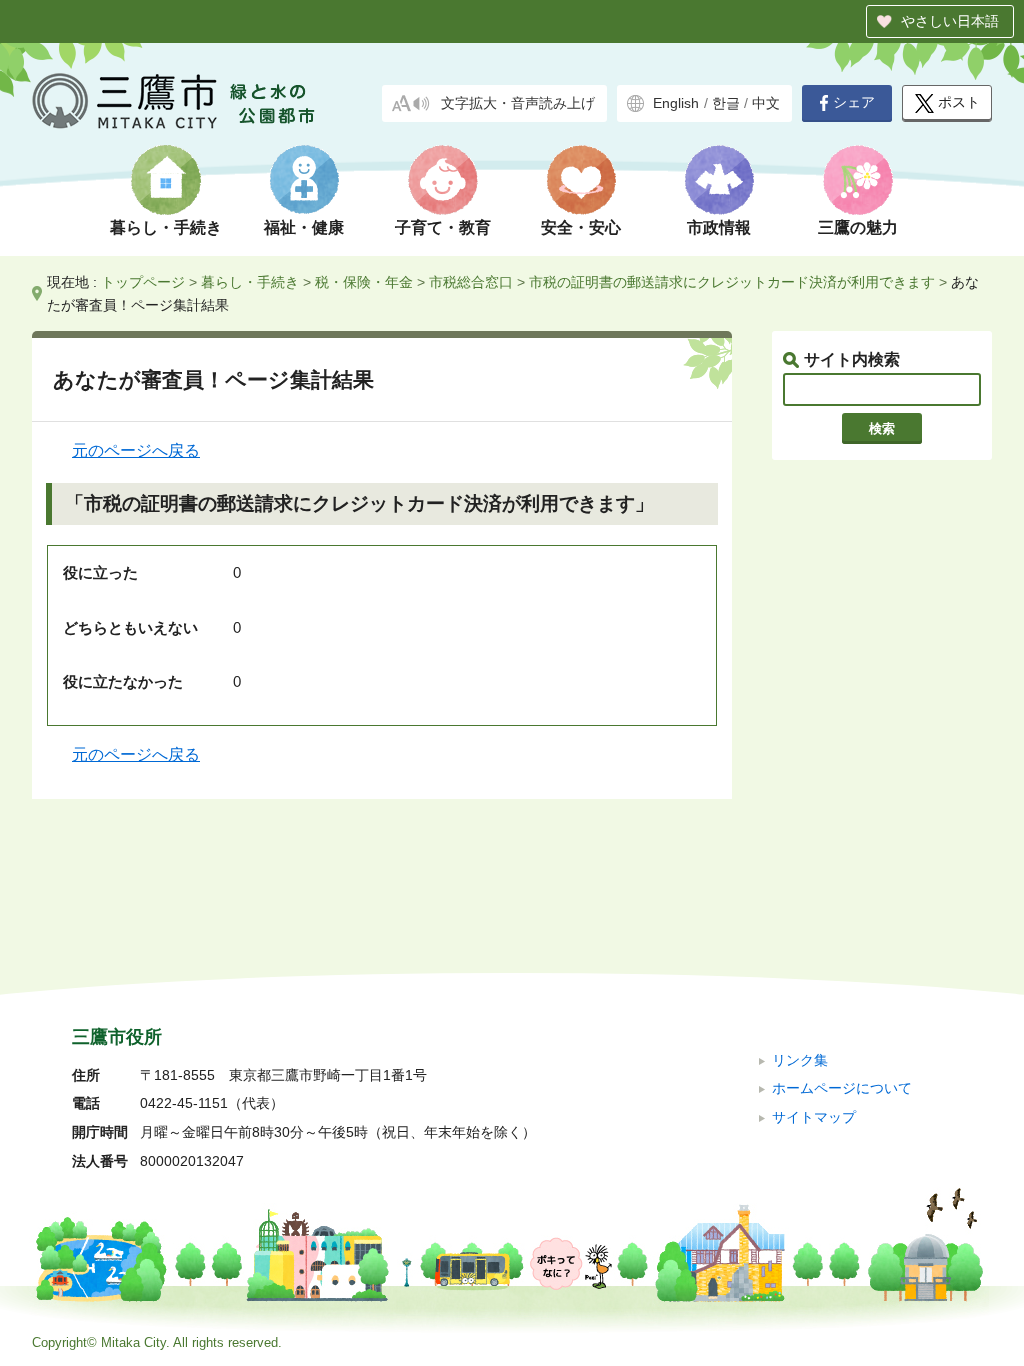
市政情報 (719, 227)
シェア (854, 102)
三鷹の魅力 (858, 227)
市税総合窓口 (471, 282)
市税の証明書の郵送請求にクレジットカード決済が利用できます (732, 282)
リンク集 (800, 1060)
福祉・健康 (304, 227)
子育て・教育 (443, 227)
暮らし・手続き (166, 227)
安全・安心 (581, 227)
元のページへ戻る (136, 450)
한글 (726, 103)
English (676, 103)
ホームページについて (842, 1088)
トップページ (143, 282)
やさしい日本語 (950, 21)
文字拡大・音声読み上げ (518, 103)
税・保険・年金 (364, 282)
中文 (766, 103)
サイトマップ (814, 1117)
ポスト (959, 102)
